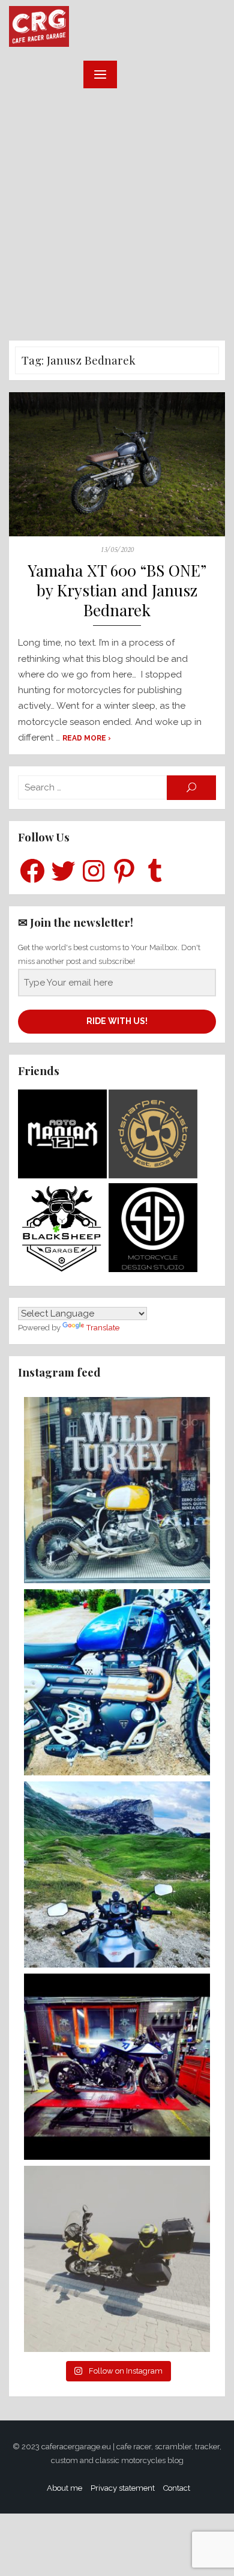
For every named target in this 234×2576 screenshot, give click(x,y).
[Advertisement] (117, 217)
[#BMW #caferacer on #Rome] (117, 1490)
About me (64, 2488)
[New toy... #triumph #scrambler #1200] (117, 1682)
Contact (177, 2488)
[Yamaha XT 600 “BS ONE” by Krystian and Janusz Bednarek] (117, 464)
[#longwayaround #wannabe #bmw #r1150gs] (117, 2259)
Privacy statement (123, 2488)
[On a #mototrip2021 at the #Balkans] (117, 1874)
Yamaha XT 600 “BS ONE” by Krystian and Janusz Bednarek (117, 591)
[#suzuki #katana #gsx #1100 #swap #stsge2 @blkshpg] (117, 2067)
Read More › (87, 738)
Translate (103, 1328)
